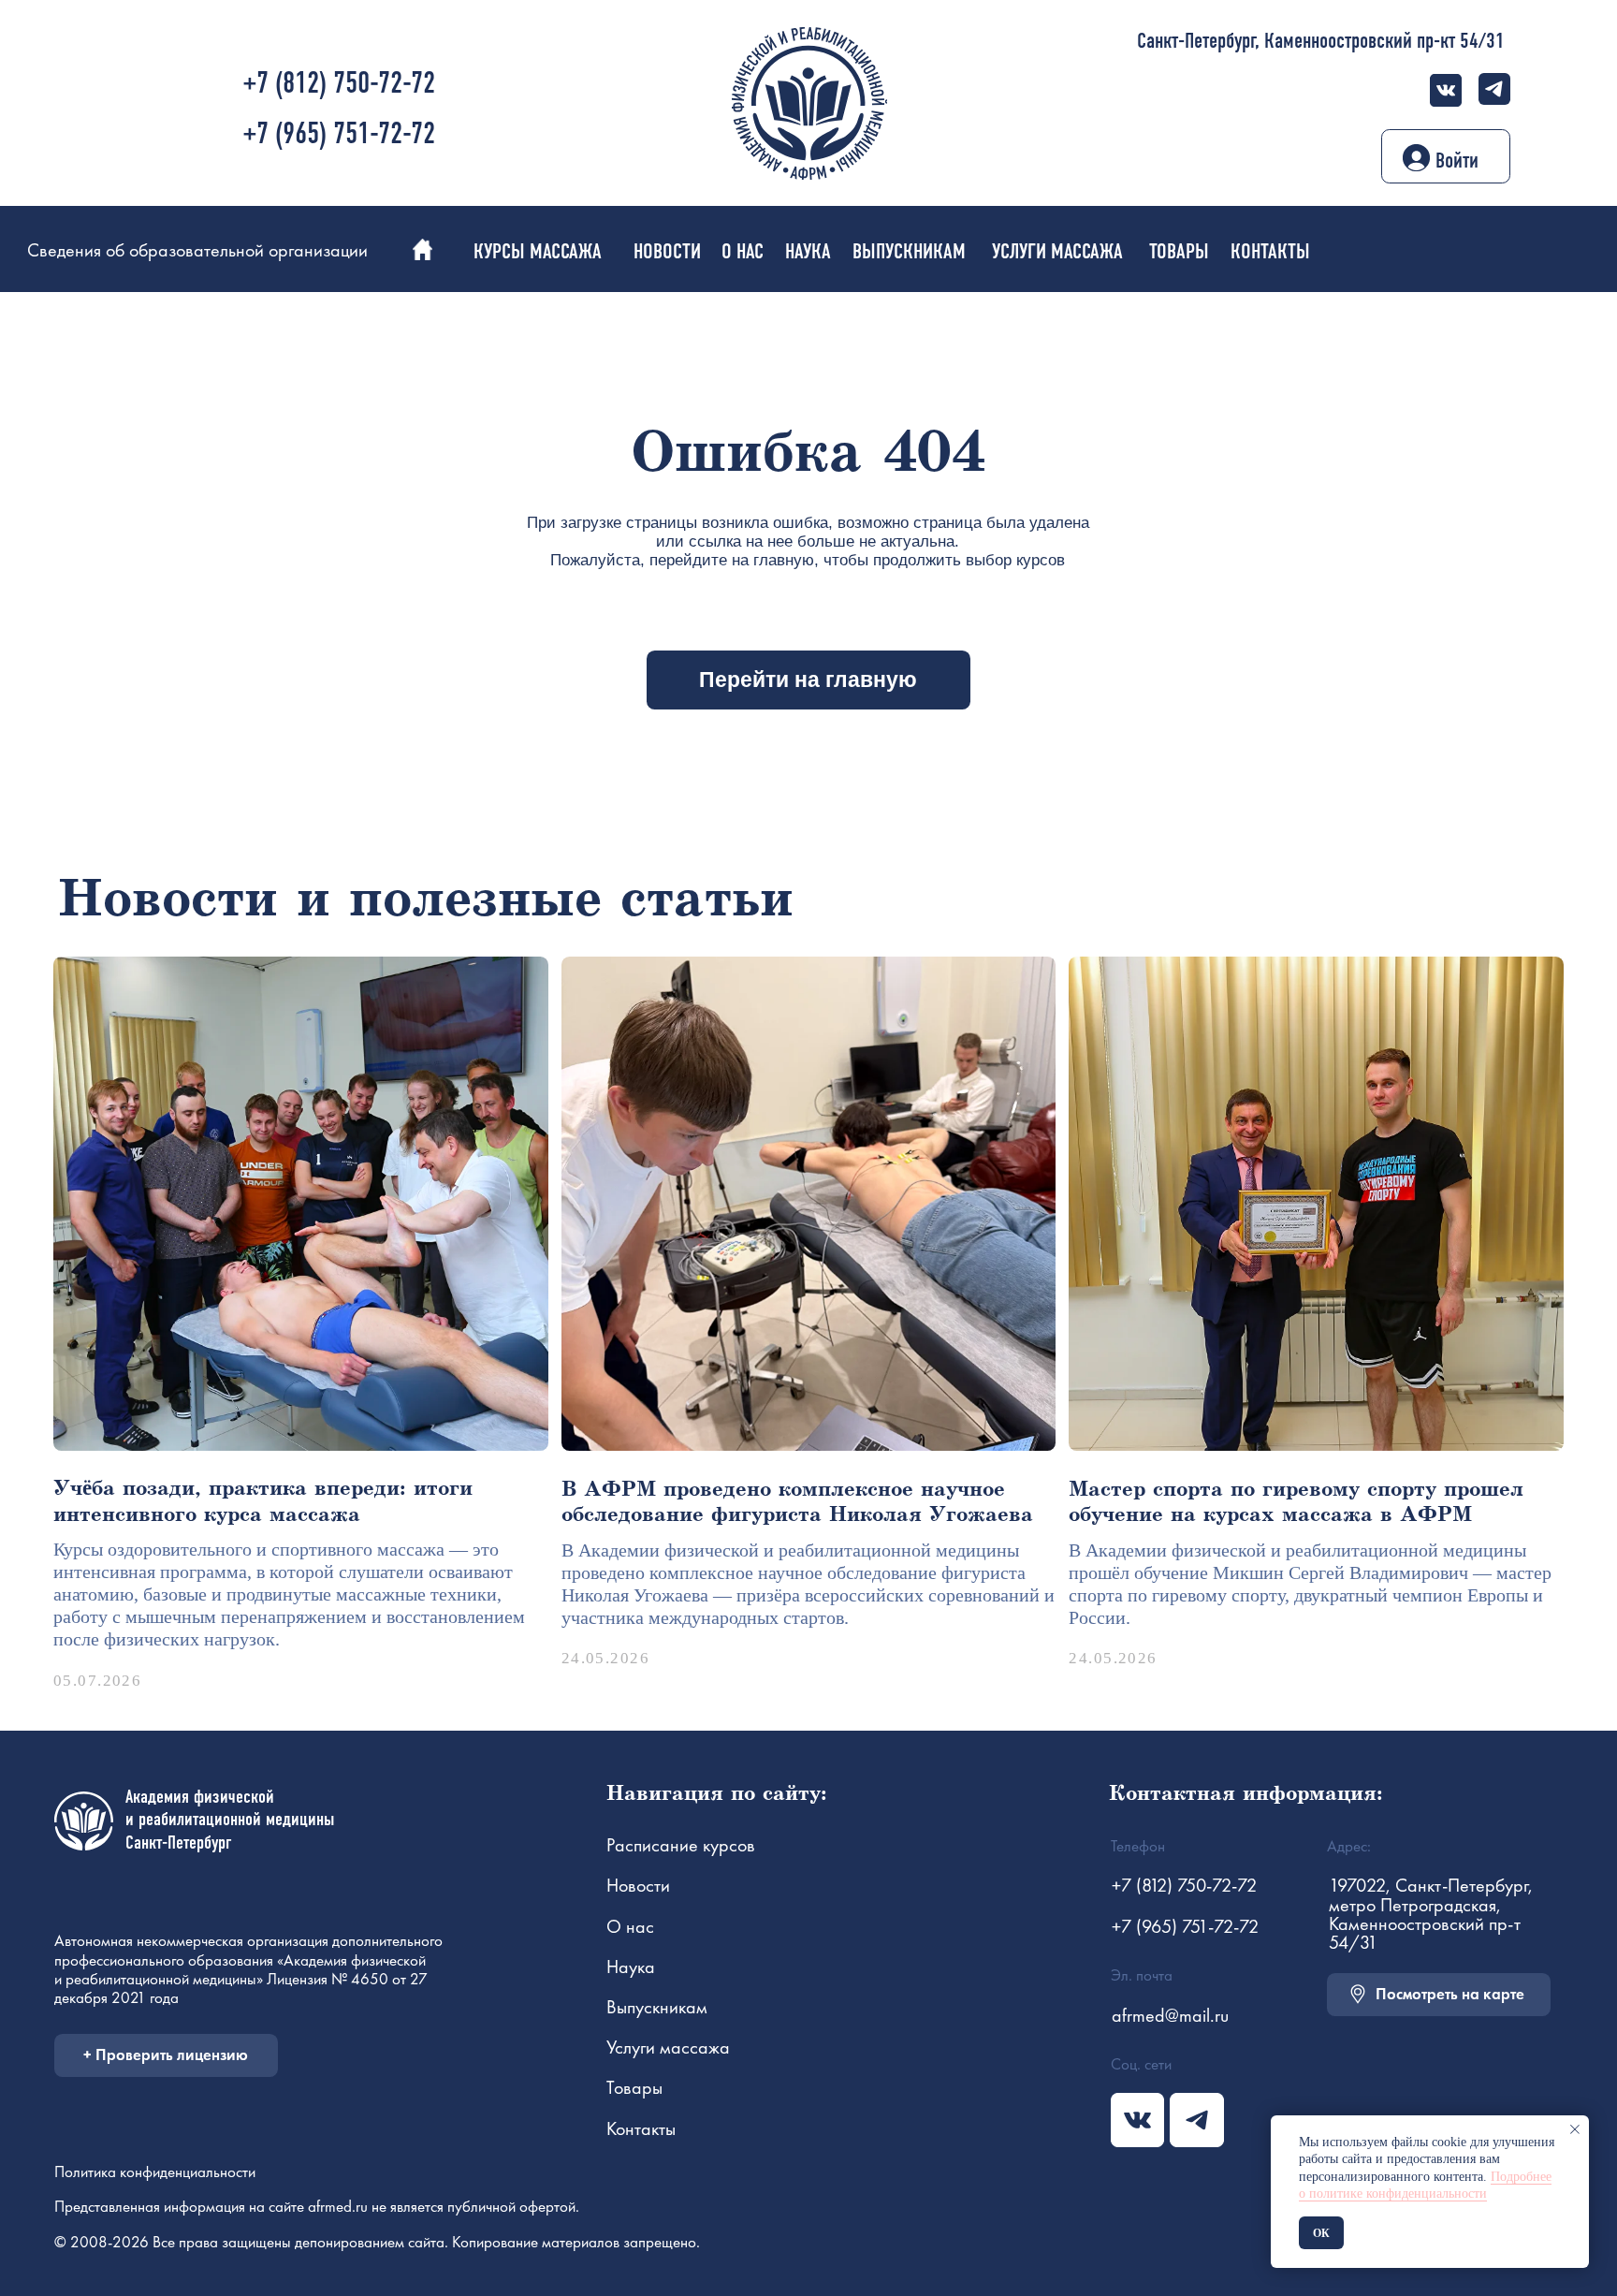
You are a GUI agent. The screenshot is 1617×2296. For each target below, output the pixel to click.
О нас (630, 1926)
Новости (638, 1885)
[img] (1446, 90)
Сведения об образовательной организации (197, 250)
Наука (631, 1967)
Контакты (641, 2128)
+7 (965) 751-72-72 (339, 134)
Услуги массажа (668, 2047)
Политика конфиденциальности (155, 2172)
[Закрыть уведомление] (1575, 2129)
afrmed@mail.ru (1170, 2015)
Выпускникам (657, 2007)
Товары (634, 2087)
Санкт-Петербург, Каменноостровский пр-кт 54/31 (1321, 41)
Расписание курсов (681, 1845)
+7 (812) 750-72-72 (339, 83)
